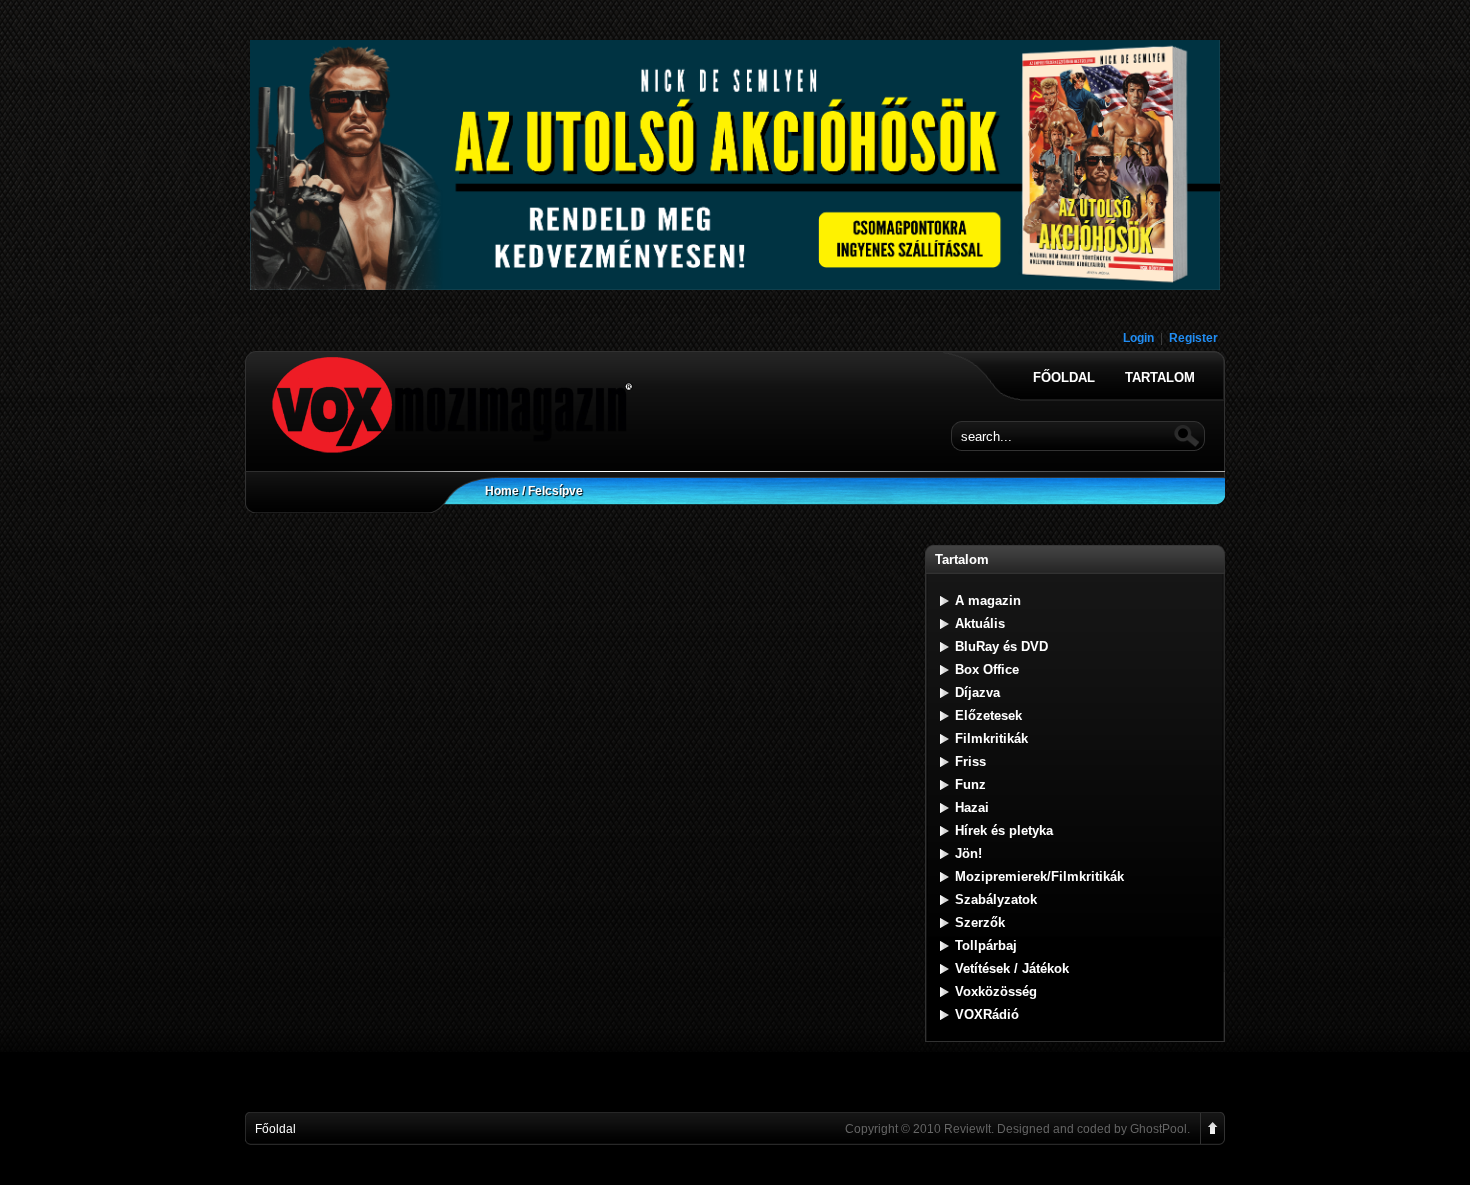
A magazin (988, 600)
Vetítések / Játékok (1012, 968)
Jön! (968, 853)
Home (502, 491)
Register (1193, 338)
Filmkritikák (991, 738)
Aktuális (980, 623)
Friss (970, 761)
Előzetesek (988, 715)
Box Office (987, 669)
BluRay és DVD (1001, 646)
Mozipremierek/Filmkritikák (1039, 876)
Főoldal (1064, 378)
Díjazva (977, 692)
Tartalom (1160, 378)
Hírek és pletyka (1004, 830)
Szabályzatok (996, 899)
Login (1138, 338)
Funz (970, 784)
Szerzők (980, 922)
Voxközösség (996, 991)
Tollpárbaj (986, 945)
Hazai (972, 807)
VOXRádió (987, 1014)
